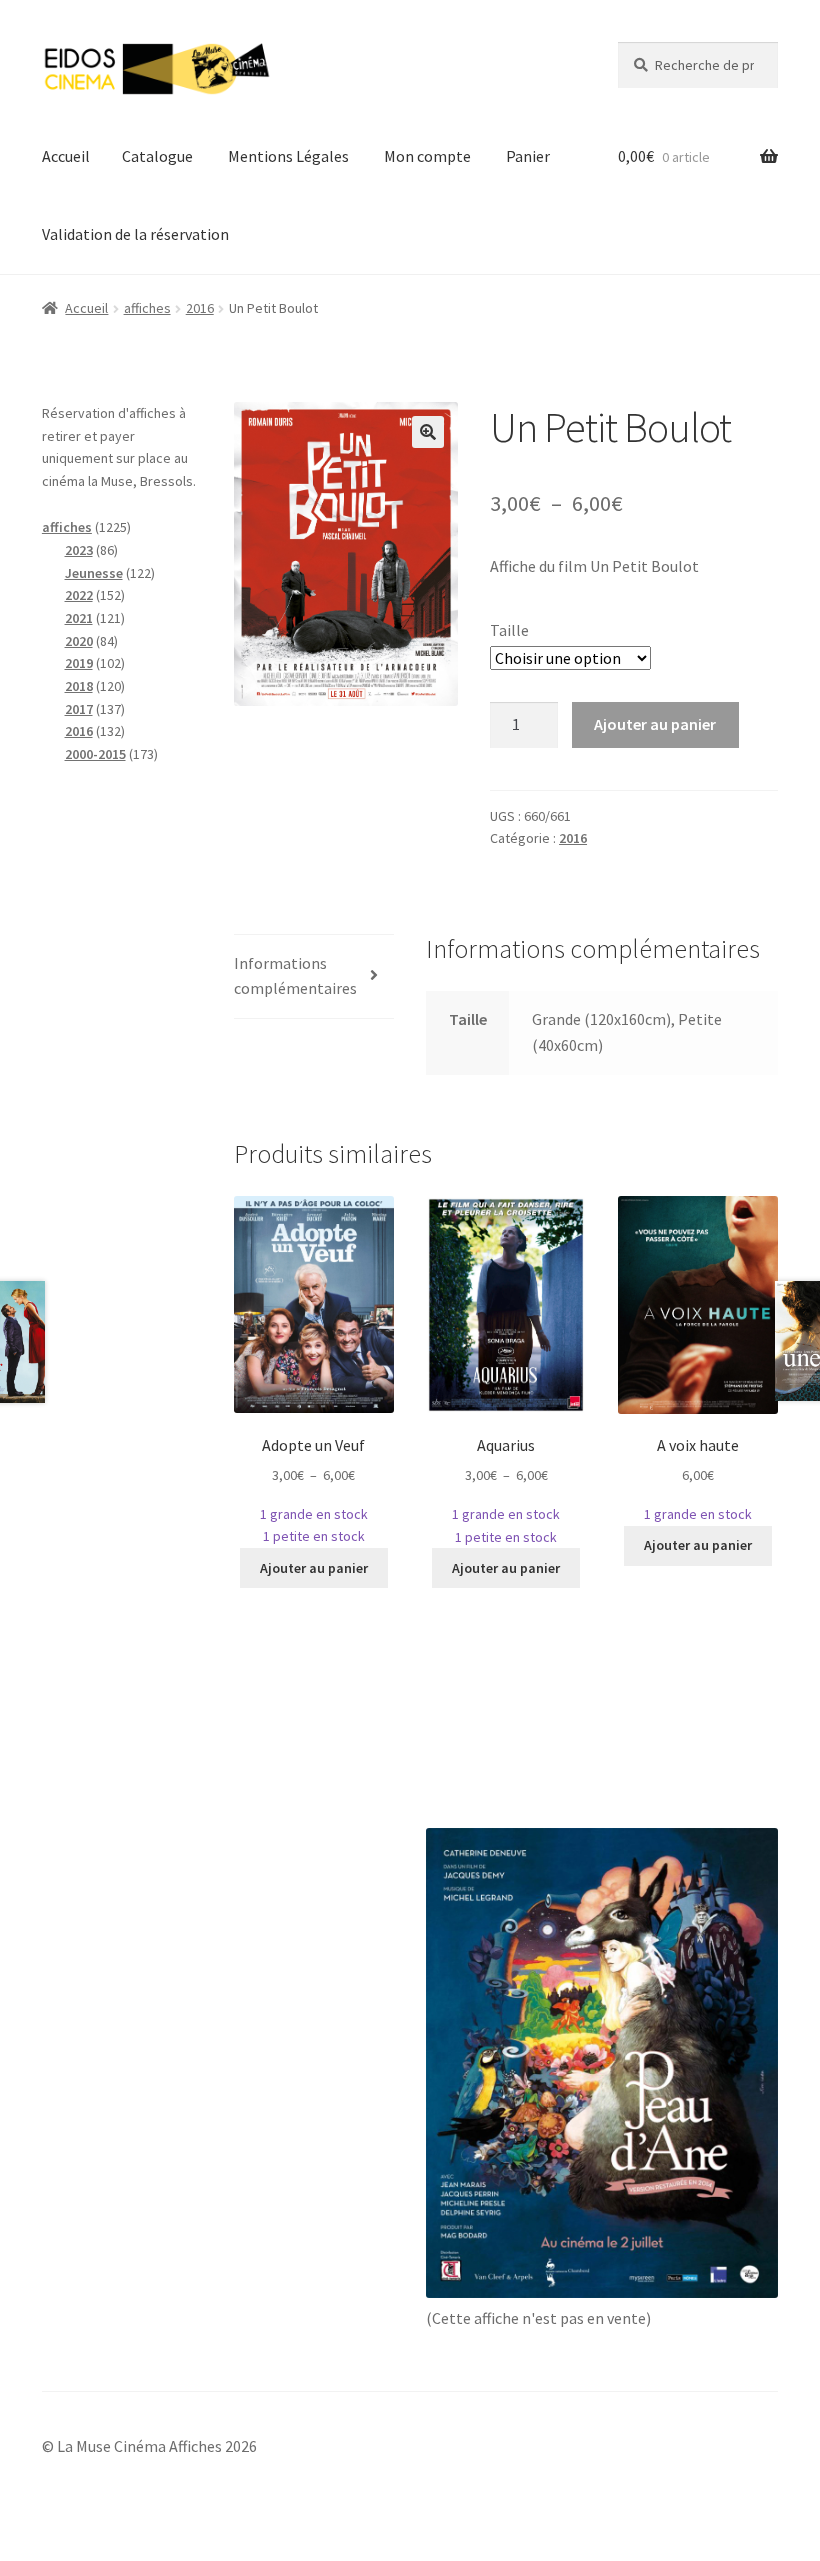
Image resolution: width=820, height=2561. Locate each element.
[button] (428, 432)
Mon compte (427, 156)
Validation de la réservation (135, 234)
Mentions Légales (288, 156)
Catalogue (157, 156)
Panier (528, 156)
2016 (200, 308)
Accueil (66, 156)
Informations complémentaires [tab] (295, 976)
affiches (147, 308)
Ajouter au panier (655, 724)
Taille (509, 630)
